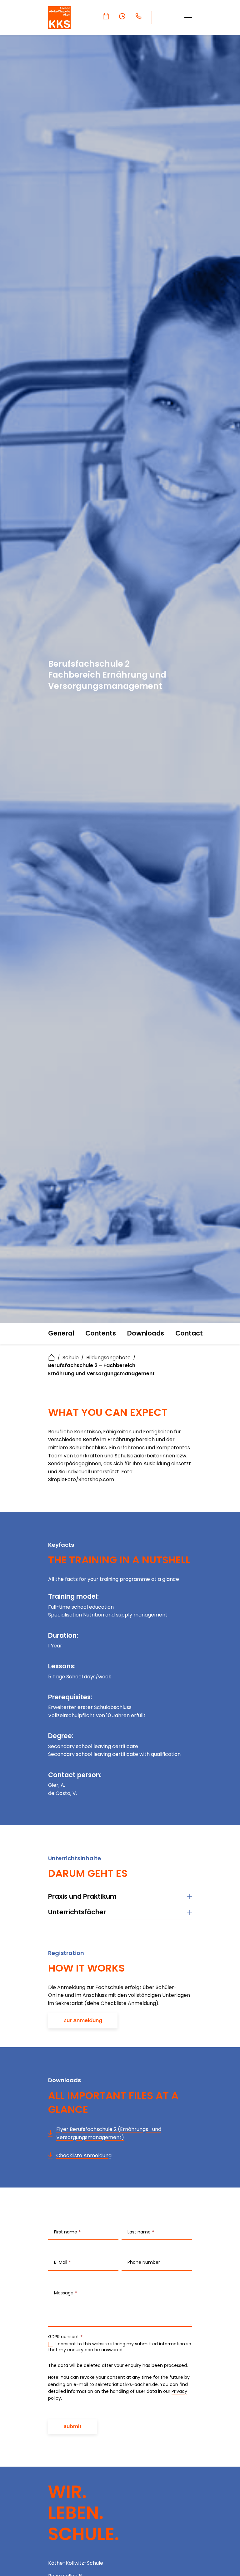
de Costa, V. (62, 1793)
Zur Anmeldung (83, 2020)
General (61, 1333)
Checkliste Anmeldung (84, 2155)
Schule (71, 1358)
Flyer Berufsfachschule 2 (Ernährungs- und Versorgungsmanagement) (109, 2133)
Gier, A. (57, 1785)
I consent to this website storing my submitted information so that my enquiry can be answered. (120, 2347)
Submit (72, 2426)
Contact (189, 1333)
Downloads (146, 1333)
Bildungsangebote (108, 1358)
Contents (101, 1333)
